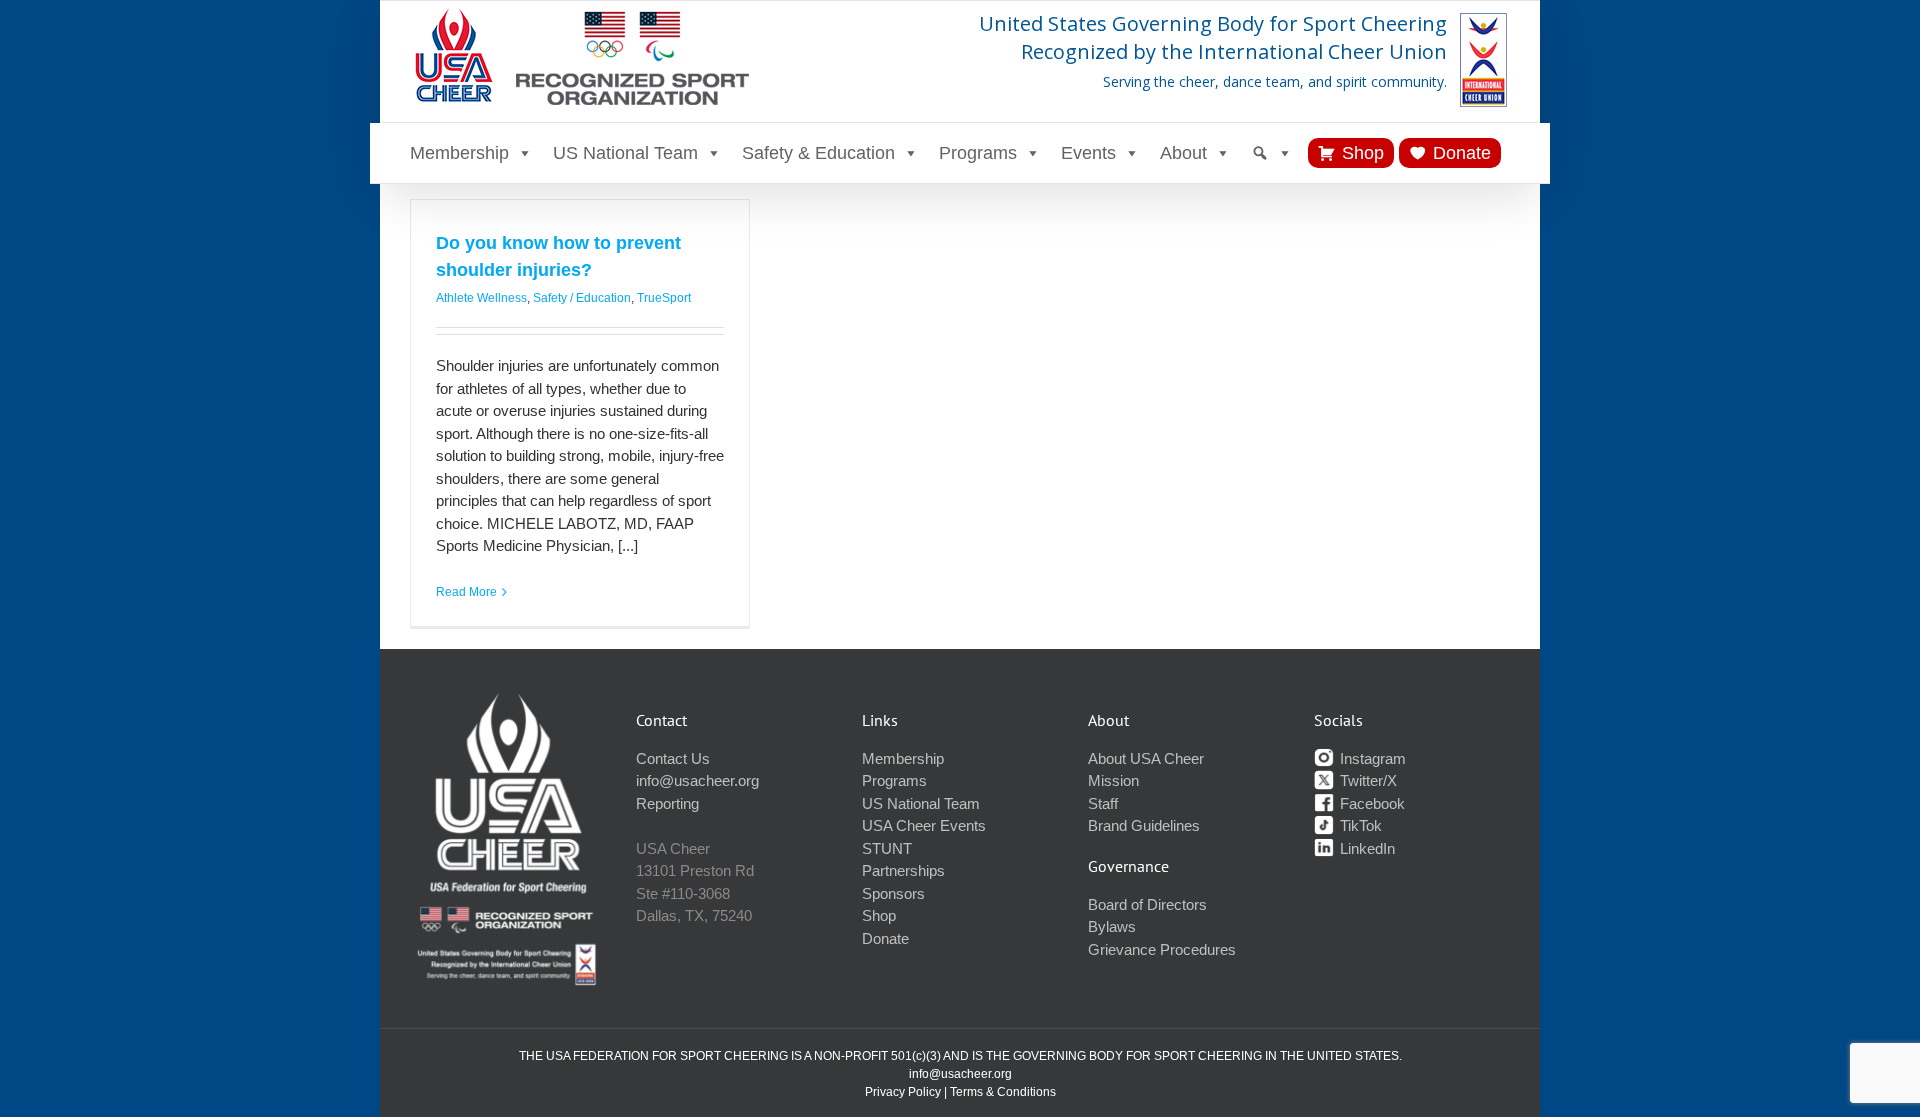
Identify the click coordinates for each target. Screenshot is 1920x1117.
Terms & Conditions (1003, 1092)
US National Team (625, 153)
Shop (1363, 153)
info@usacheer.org (697, 780)
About (1183, 153)
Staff (1103, 803)
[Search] (1272, 153)
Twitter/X (1366, 780)
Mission (1113, 780)
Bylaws (1112, 926)
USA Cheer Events (924, 825)
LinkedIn (1365, 848)
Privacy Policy (903, 1092)
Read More (466, 592)
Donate (1462, 153)
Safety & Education (818, 153)
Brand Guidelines (1144, 825)
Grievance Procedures (1162, 949)
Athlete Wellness (481, 298)
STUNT (887, 848)
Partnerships (903, 870)
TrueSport (664, 298)
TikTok (1359, 825)
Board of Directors (1147, 904)
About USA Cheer (1146, 758)
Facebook (1370, 803)
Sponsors (893, 893)
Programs (978, 153)
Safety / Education (582, 298)
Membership (459, 153)
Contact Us (673, 758)
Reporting (667, 803)
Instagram (1371, 758)
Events (1088, 153)
